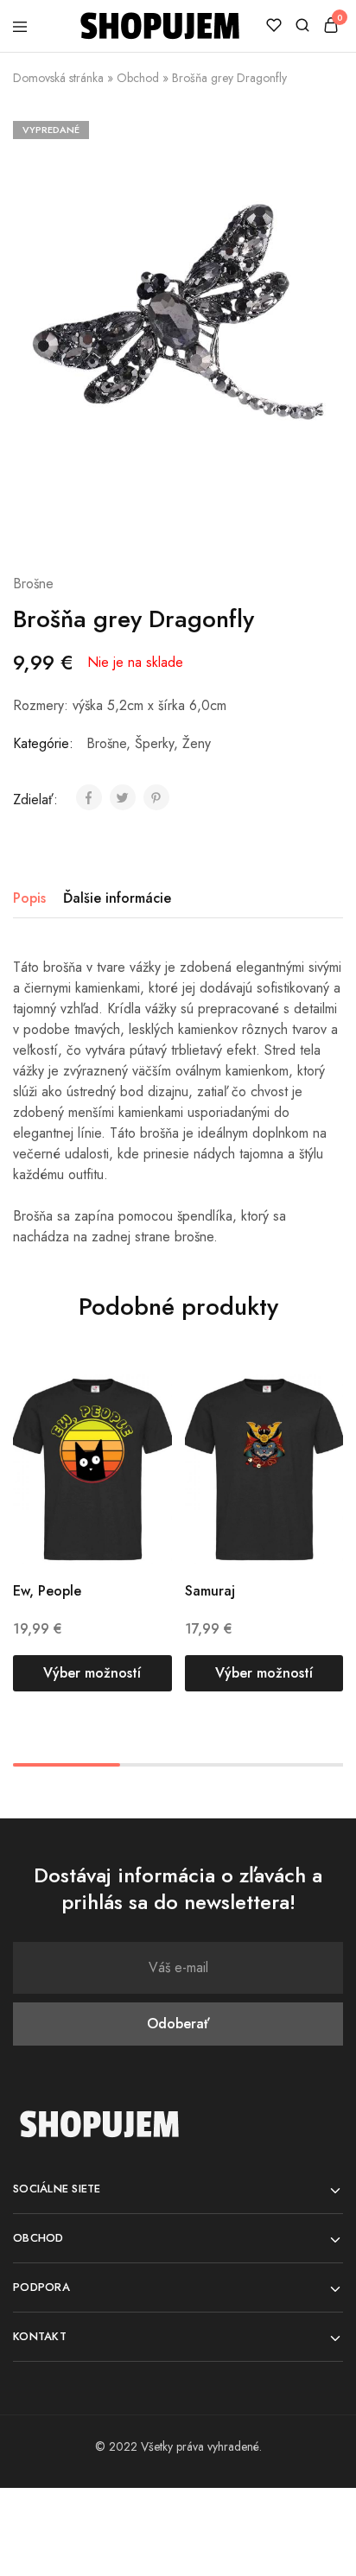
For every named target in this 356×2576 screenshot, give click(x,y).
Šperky (154, 743)
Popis (29, 898)
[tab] (34, 898)
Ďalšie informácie (117, 898)
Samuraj (210, 1591)
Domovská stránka (58, 78)
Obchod (138, 78)
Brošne (33, 584)
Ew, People (47, 1591)
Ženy (197, 743)
